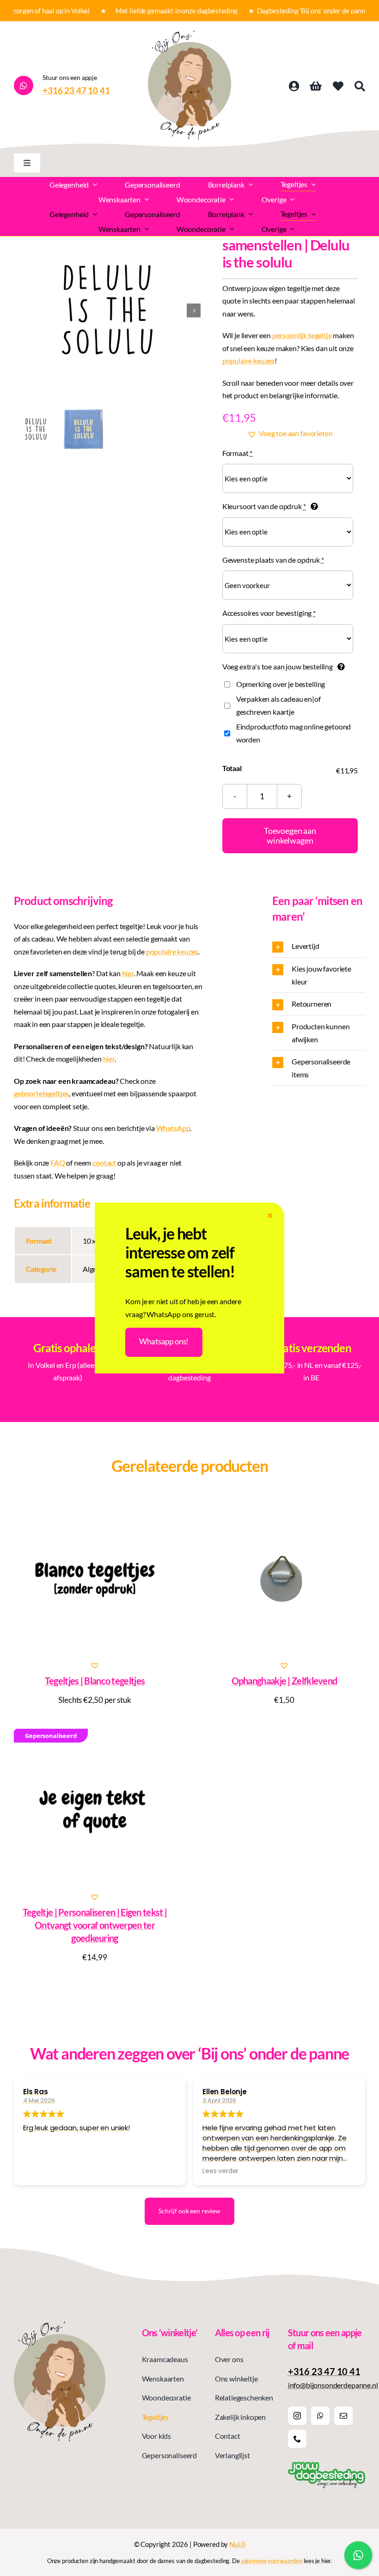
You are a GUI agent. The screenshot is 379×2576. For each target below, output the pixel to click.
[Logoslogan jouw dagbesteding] (327, 2465)
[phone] (297, 2439)
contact (104, 1163)
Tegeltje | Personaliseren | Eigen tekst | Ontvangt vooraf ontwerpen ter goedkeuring (95, 1925)
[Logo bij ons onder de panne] (189, 34)
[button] (290, 433)
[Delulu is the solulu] (107, 310)
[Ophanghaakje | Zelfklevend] (284, 1578)
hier (128, 973)
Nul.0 (237, 2544)
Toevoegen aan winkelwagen (290, 835)
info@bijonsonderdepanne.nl (333, 2385)
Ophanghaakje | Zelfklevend (284, 1681)
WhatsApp (173, 1128)
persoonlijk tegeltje (302, 335)
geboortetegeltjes (41, 1093)
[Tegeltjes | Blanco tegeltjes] (95, 1578)
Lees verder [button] (220, 2171)
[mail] (343, 2416)
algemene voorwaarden (272, 2561)
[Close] (270, 1216)
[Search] (360, 86)
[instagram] (297, 2416)
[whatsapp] (320, 2416)
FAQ (58, 1163)
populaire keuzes (248, 361)
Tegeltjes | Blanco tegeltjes (95, 1681)
